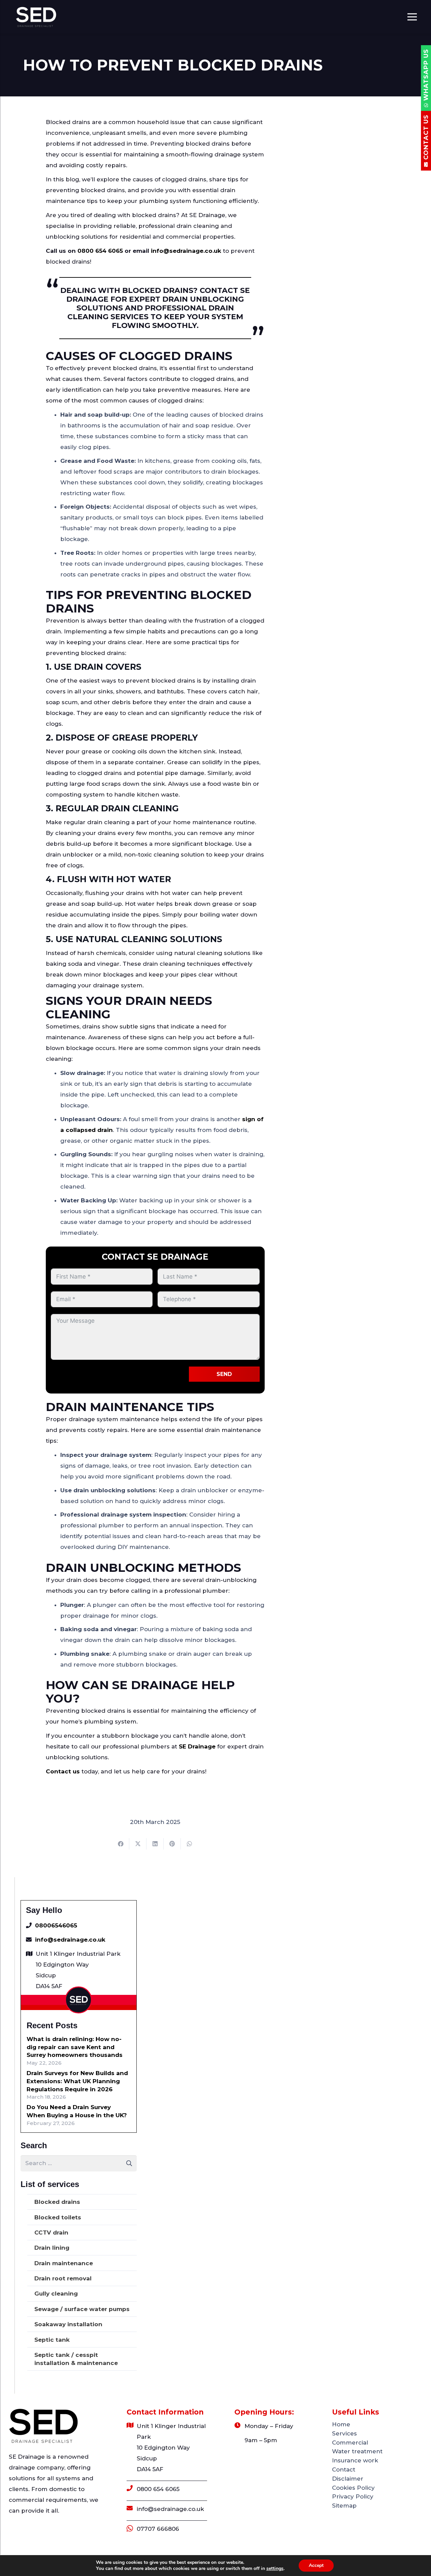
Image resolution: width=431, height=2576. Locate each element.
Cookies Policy (353, 2488)
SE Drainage (197, 1746)
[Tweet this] (138, 1844)
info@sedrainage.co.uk (70, 1940)
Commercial (350, 2443)
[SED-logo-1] (36, 17)
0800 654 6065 (158, 2489)
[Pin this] (172, 1844)
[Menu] (412, 17)
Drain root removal (63, 2278)
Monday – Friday (269, 2426)
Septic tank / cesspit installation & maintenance (76, 2359)
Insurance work (355, 2460)
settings (275, 2569)
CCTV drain (51, 2233)
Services (344, 2433)
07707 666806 (158, 2529)
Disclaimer (348, 2479)
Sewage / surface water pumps (82, 2309)
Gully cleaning (56, 2294)
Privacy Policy (353, 2496)
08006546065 (56, 1925)
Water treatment (357, 2451)
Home (341, 2424)
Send (224, 1374)
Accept (316, 2565)
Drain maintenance (64, 2263)
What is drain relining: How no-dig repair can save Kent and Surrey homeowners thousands (75, 2047)
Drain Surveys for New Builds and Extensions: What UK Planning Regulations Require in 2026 (77, 2081)
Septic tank (52, 2340)
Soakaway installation (68, 2324)
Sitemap (344, 2506)
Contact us (63, 1771)
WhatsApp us (426, 75)
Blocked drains (57, 2202)
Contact (344, 2469)
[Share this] (121, 1844)
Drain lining (52, 2248)
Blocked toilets (58, 2217)
